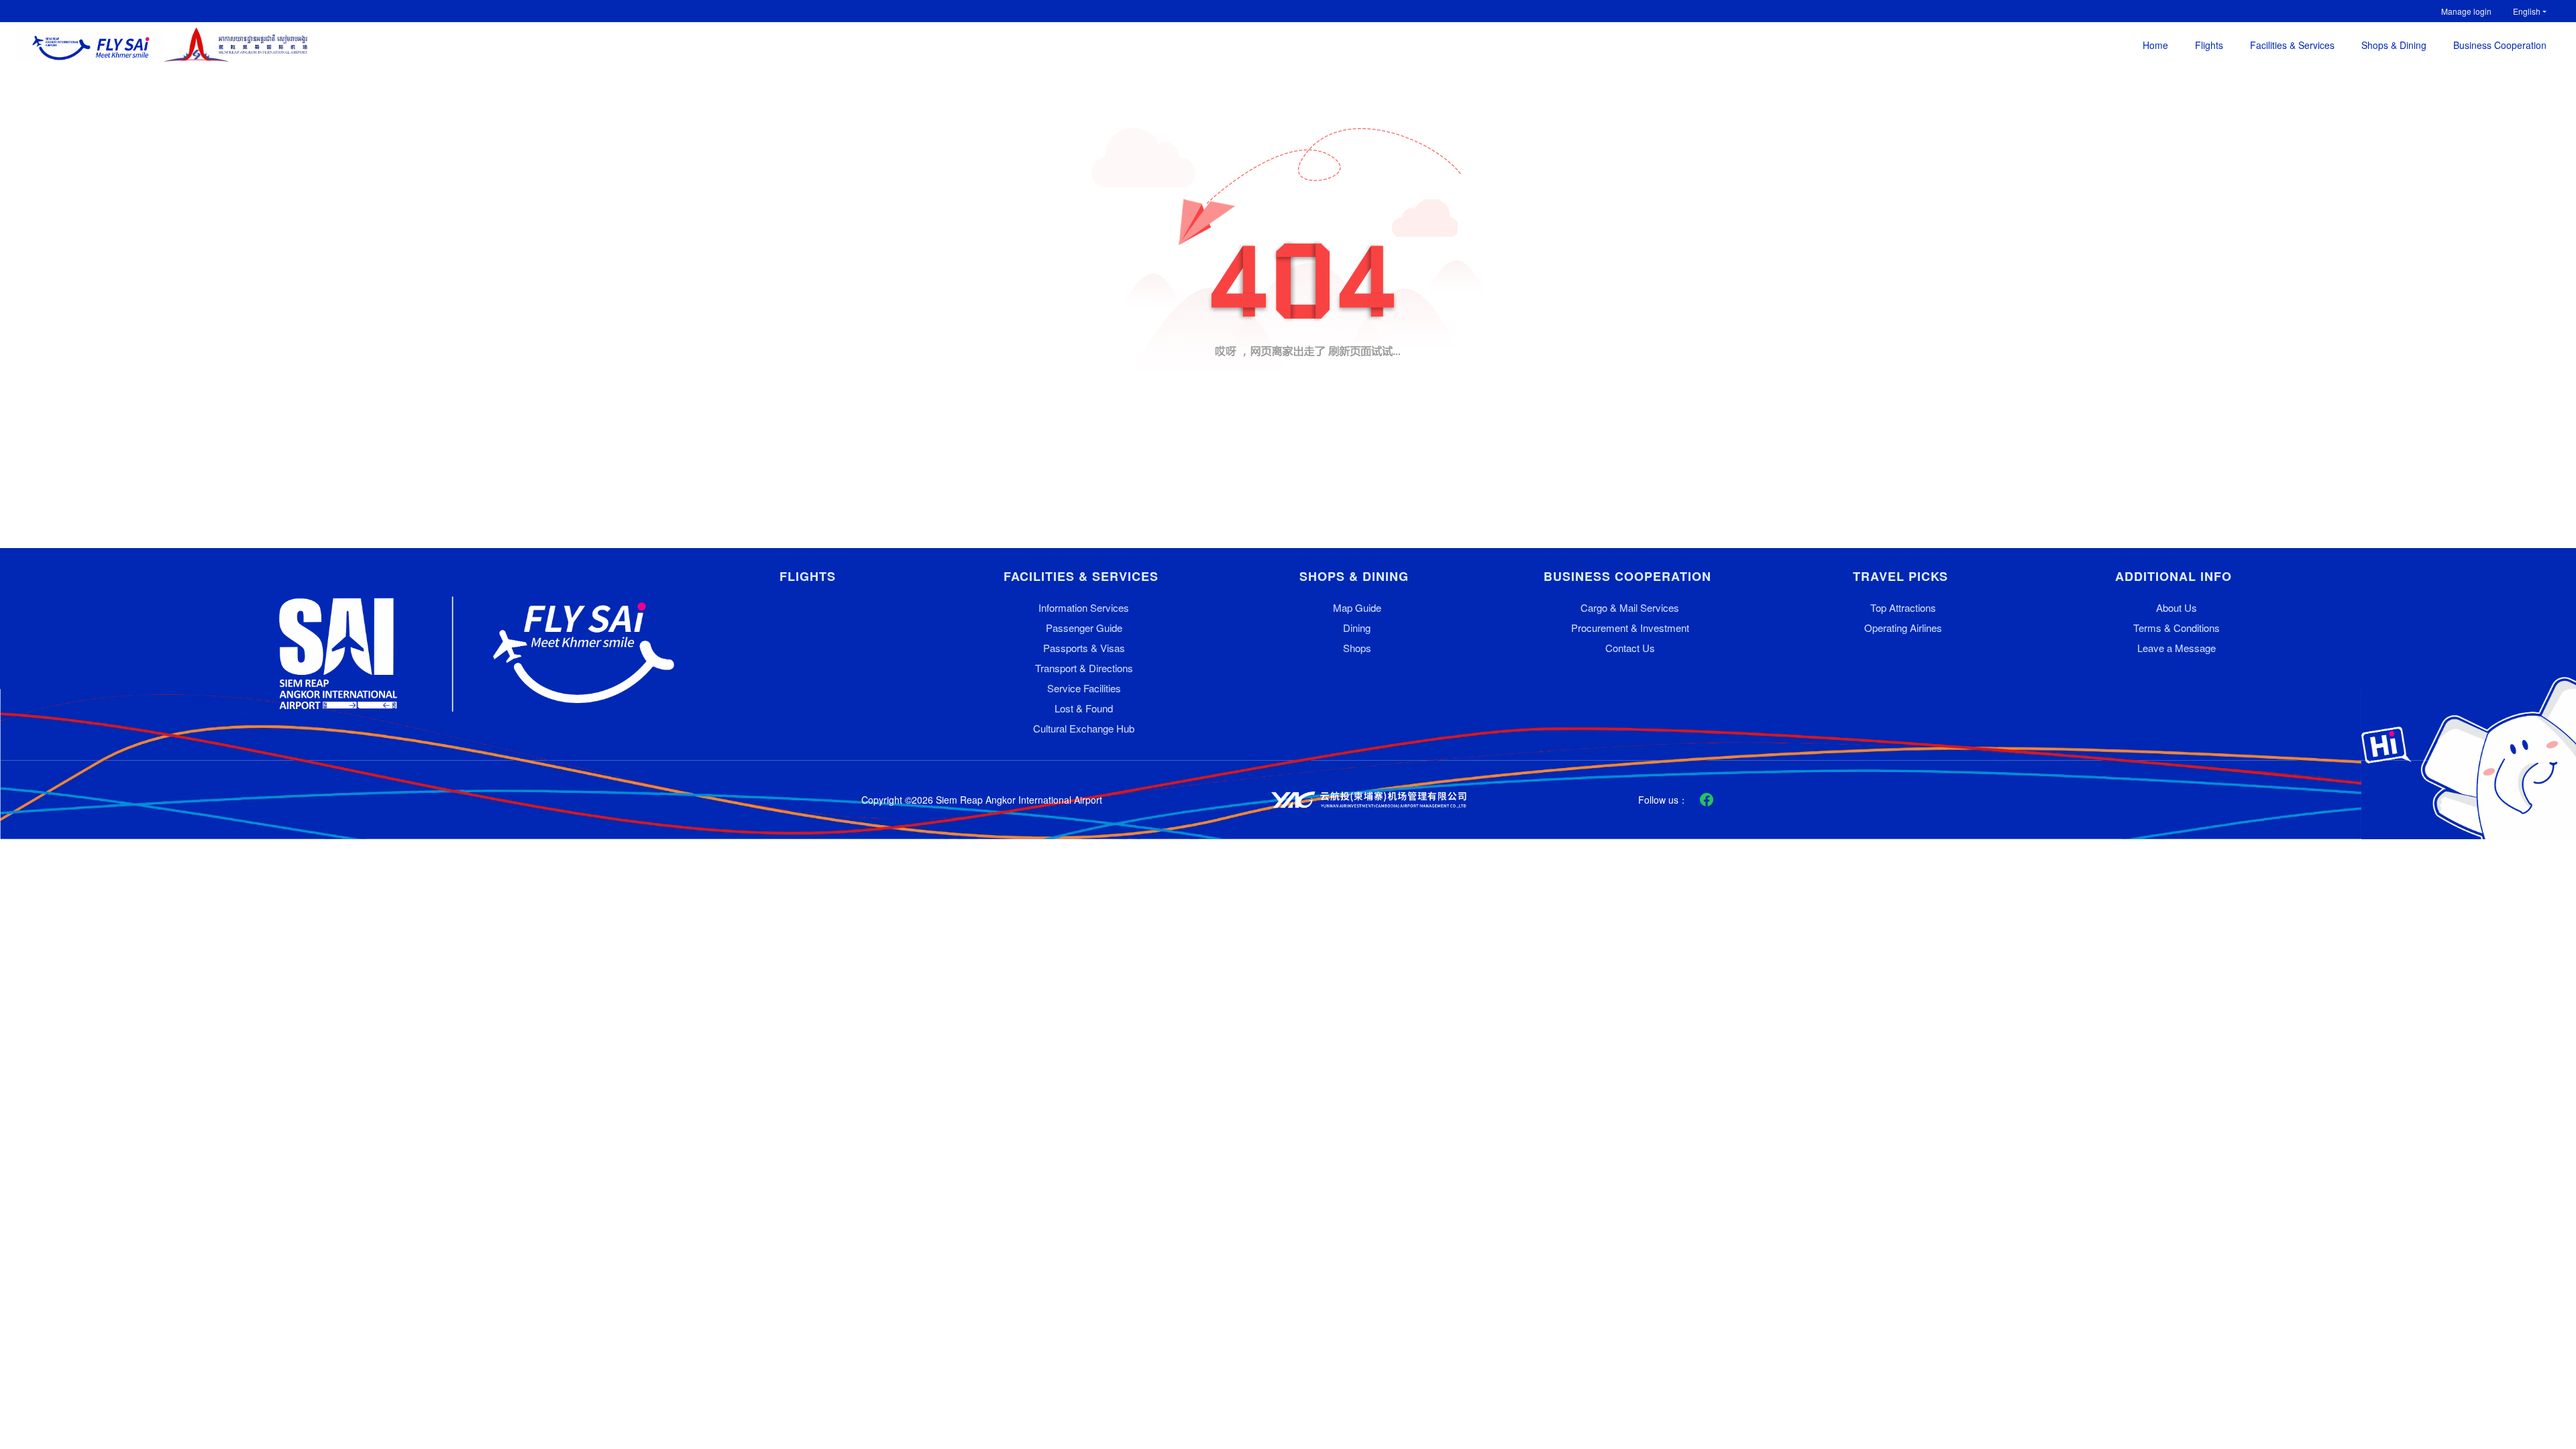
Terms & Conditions (2177, 628)
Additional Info (2173, 577)
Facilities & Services (2292, 45)
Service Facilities (1084, 688)
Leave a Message (2177, 648)
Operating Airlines (1903, 628)
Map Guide (1357, 607)
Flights (2209, 45)
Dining (1357, 628)
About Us (2177, 607)
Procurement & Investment (1630, 628)
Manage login (2466, 11)
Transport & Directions (1084, 668)
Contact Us (1630, 648)
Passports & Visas (1084, 648)
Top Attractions (1903, 607)
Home (2155, 45)
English (2527, 11)
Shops (1357, 648)
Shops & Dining (2394, 45)
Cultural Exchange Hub (1084, 728)
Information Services (1084, 607)
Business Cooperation (2500, 45)
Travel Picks (1900, 577)
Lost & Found (1084, 708)
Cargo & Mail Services (1630, 607)
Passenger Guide (1084, 628)
